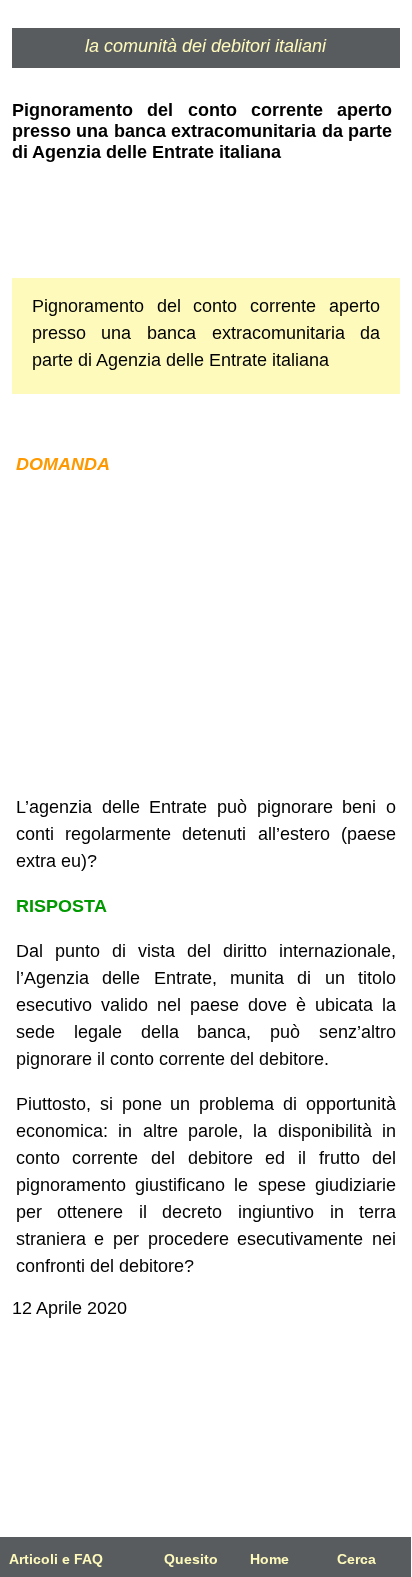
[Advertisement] (206, 636)
